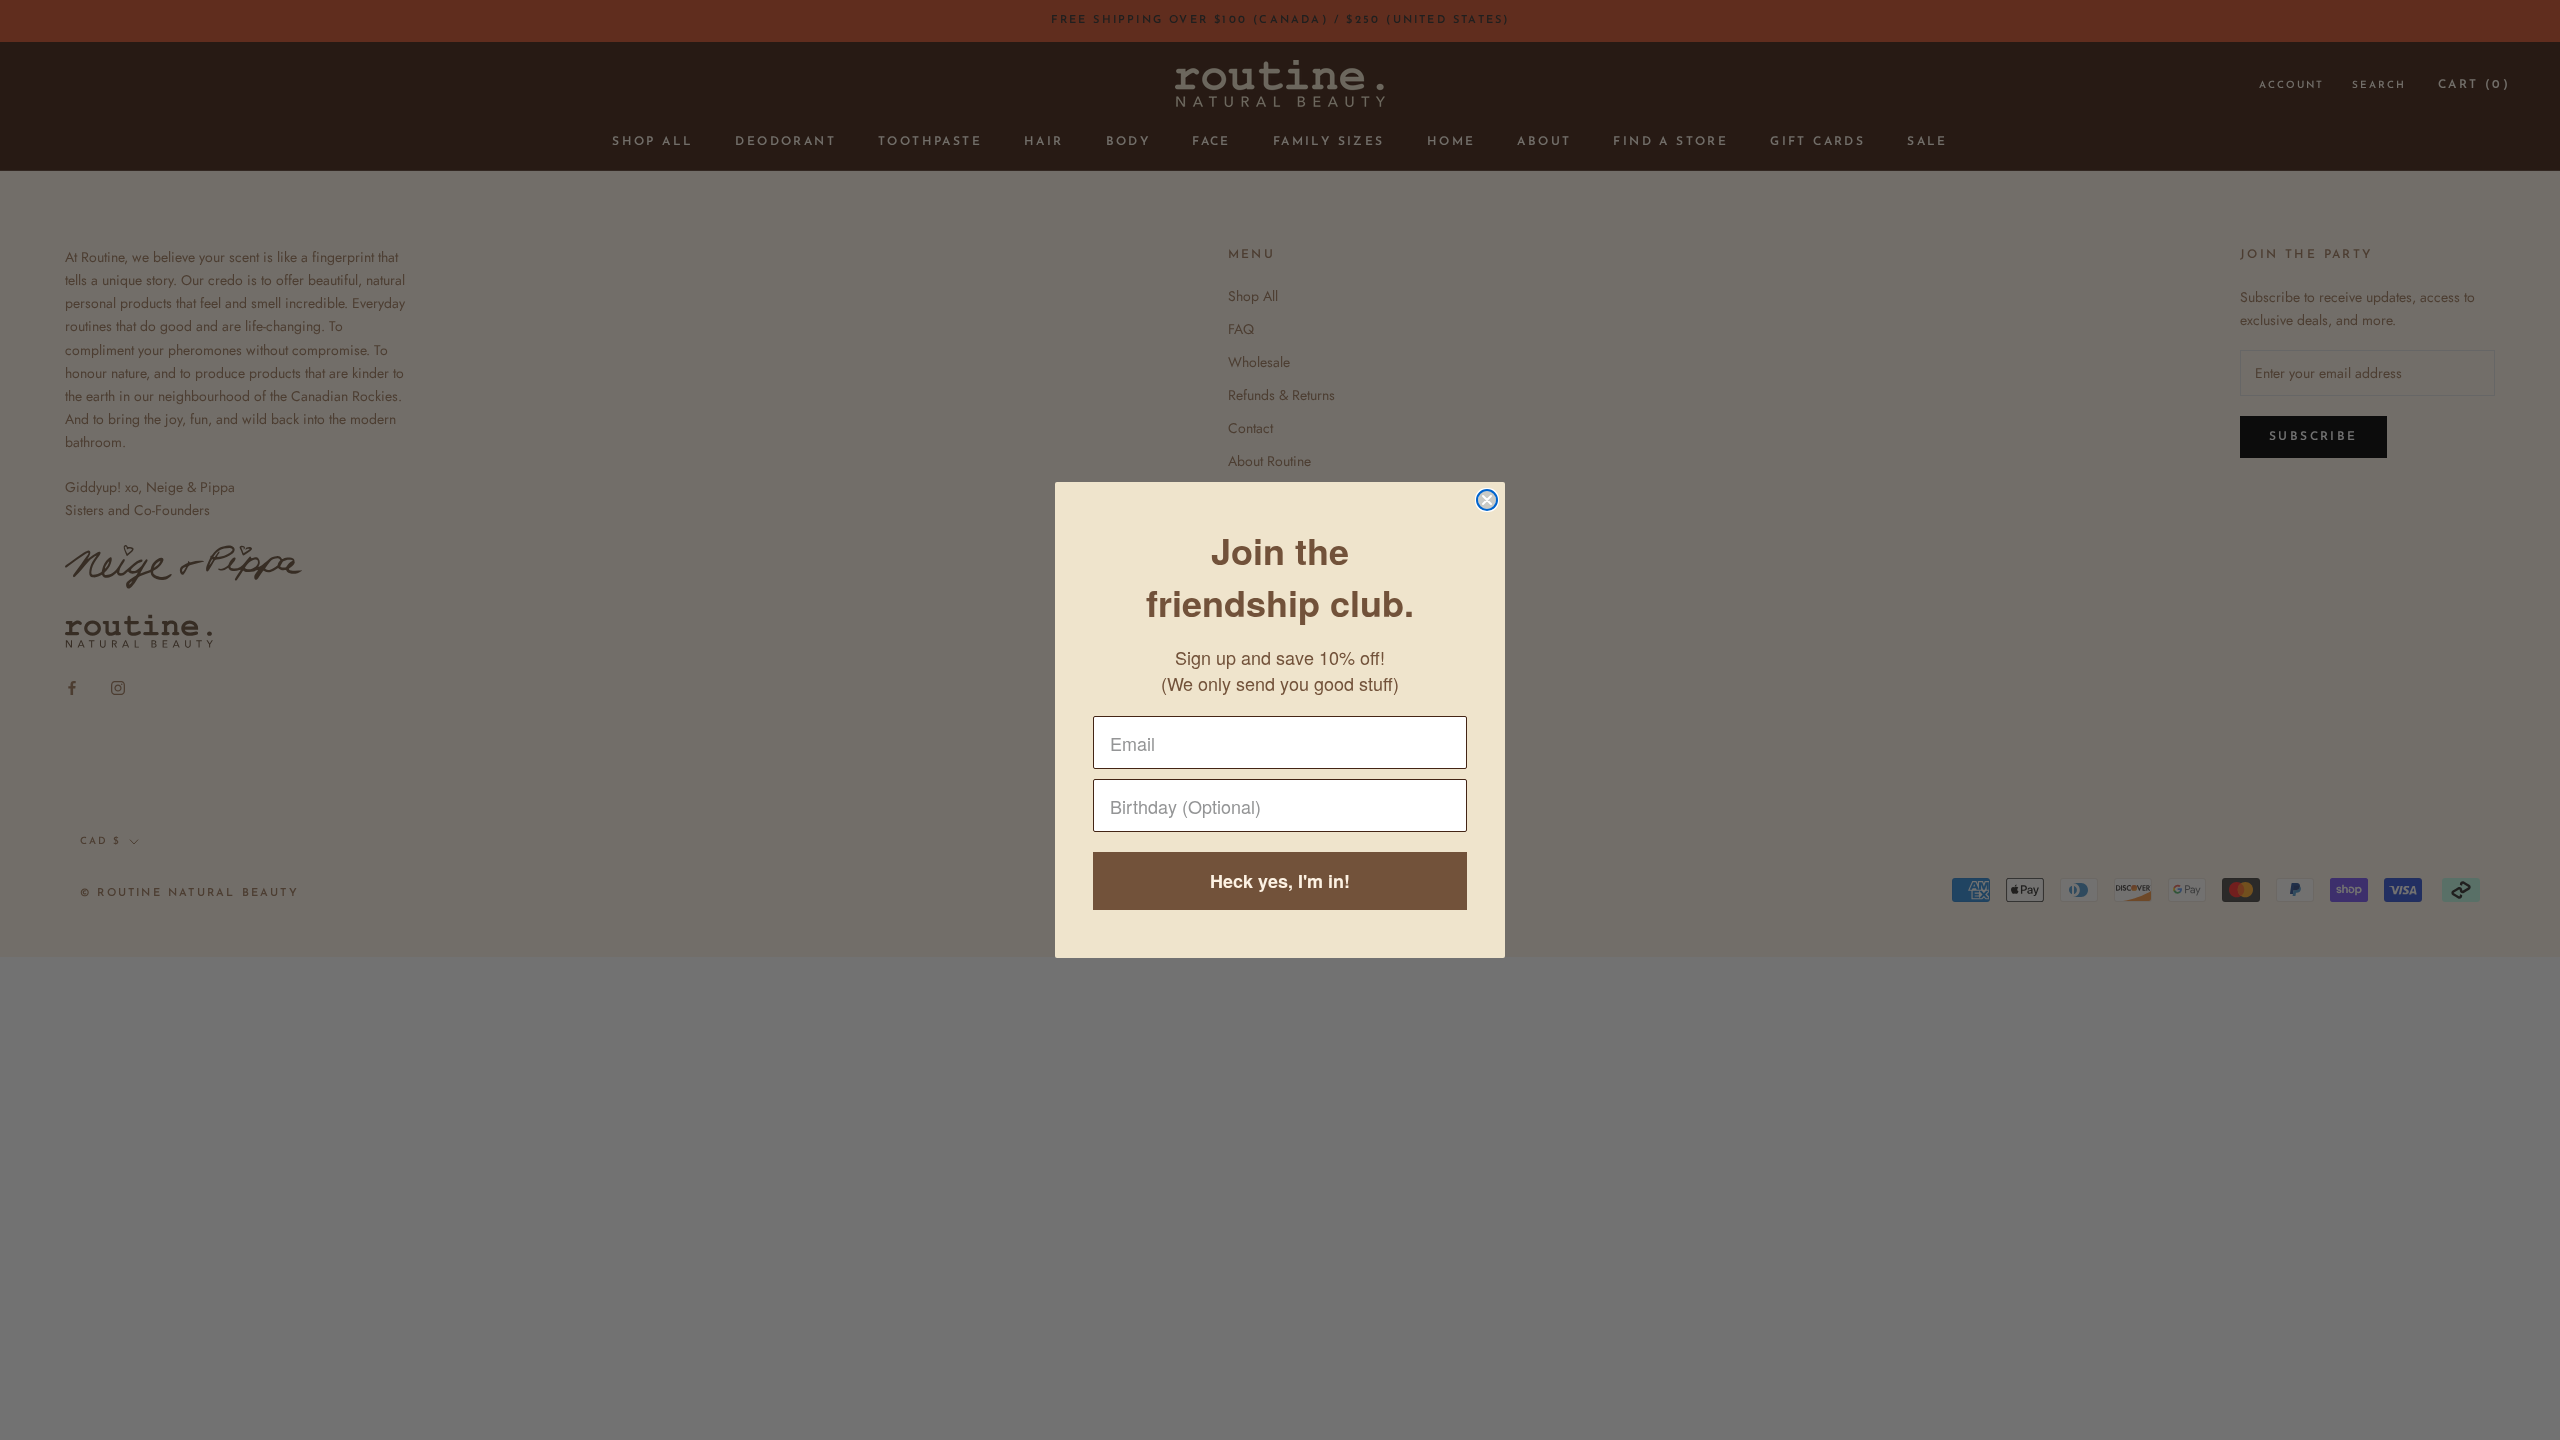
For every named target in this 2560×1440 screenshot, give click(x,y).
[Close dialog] (1487, 500)
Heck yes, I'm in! (1280, 881)
